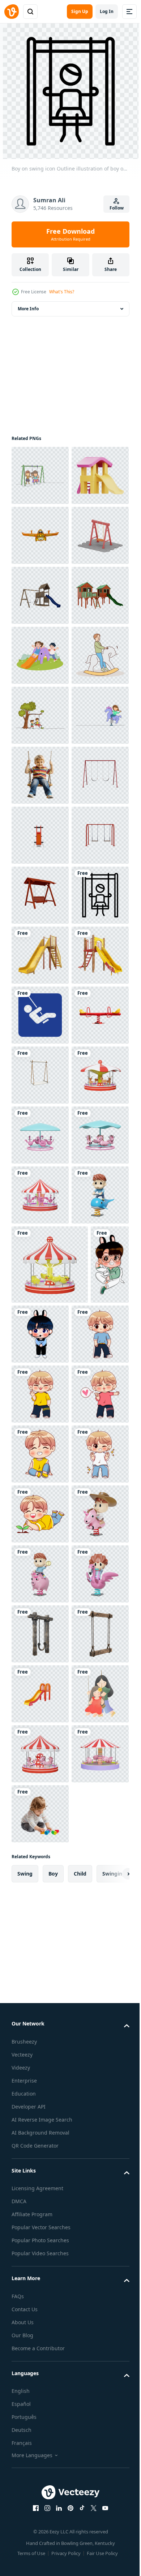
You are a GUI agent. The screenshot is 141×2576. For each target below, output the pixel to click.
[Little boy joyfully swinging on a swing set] (40, 1075)
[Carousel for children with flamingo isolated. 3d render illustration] (40, 1795)
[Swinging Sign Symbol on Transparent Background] (40, 1555)
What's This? (62, 292)
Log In (107, 11)
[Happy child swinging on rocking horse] (40, 895)
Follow (117, 208)
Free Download (70, 234)
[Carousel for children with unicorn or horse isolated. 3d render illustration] (40, 1855)
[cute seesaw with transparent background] (40, 595)
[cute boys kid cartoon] (31, 2123)
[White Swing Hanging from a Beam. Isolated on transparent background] (40, 1675)
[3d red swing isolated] (40, 1135)
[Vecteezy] (12, 12)
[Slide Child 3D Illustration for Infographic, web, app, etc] (40, 535)
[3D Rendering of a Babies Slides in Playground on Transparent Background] (40, 1435)
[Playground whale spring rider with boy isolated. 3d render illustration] (40, 1975)
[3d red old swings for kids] (40, 1255)
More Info (28, 309)
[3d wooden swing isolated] (40, 1315)
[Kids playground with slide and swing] (40, 715)
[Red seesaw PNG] (40, 1615)
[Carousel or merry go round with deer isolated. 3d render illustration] (40, 1735)
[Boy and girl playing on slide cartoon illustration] (40, 835)
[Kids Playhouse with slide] (40, 775)
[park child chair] (40, 1195)
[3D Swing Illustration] (40, 655)
